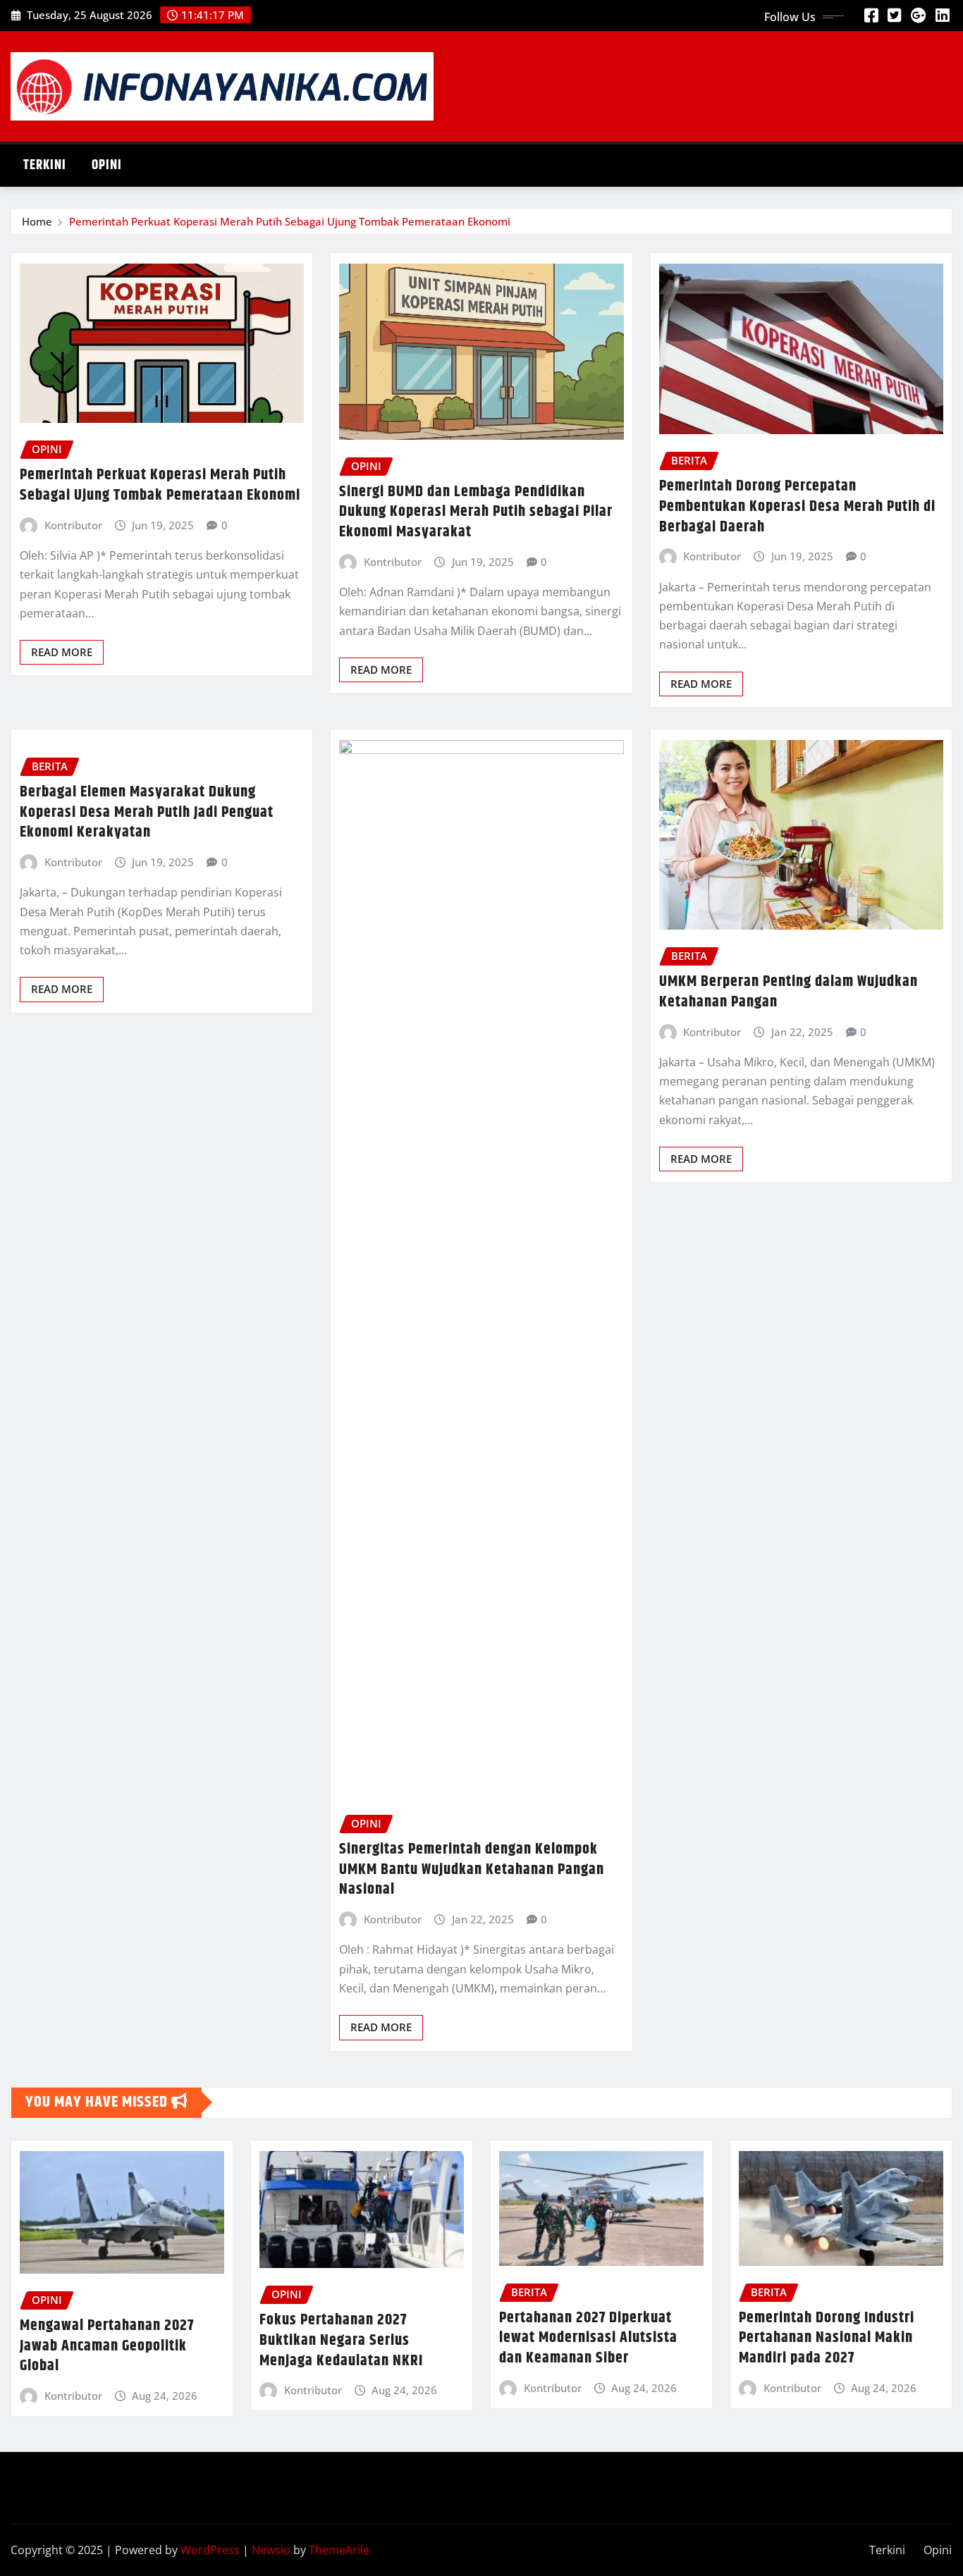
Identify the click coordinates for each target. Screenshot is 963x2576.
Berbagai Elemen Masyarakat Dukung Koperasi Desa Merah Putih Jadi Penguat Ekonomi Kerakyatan (147, 812)
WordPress (210, 2550)
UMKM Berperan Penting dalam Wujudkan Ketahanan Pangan (789, 992)
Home (37, 221)
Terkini (45, 165)
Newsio (271, 2550)
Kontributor (73, 525)
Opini (107, 165)
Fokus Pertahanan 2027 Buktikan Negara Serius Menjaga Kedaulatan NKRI (341, 2340)
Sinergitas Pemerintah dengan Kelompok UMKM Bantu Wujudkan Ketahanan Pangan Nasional (472, 1869)
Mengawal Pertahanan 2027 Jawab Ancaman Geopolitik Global (107, 2346)
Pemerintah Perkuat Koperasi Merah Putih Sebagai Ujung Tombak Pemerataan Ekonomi (290, 221)
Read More (62, 652)
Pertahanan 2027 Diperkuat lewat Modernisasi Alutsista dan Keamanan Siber (588, 2338)
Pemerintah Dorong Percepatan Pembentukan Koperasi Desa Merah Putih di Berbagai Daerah (797, 506)
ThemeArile (339, 2550)
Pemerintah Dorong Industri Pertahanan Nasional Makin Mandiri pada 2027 (827, 2338)
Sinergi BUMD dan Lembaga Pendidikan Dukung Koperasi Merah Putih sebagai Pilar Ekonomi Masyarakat (476, 512)
